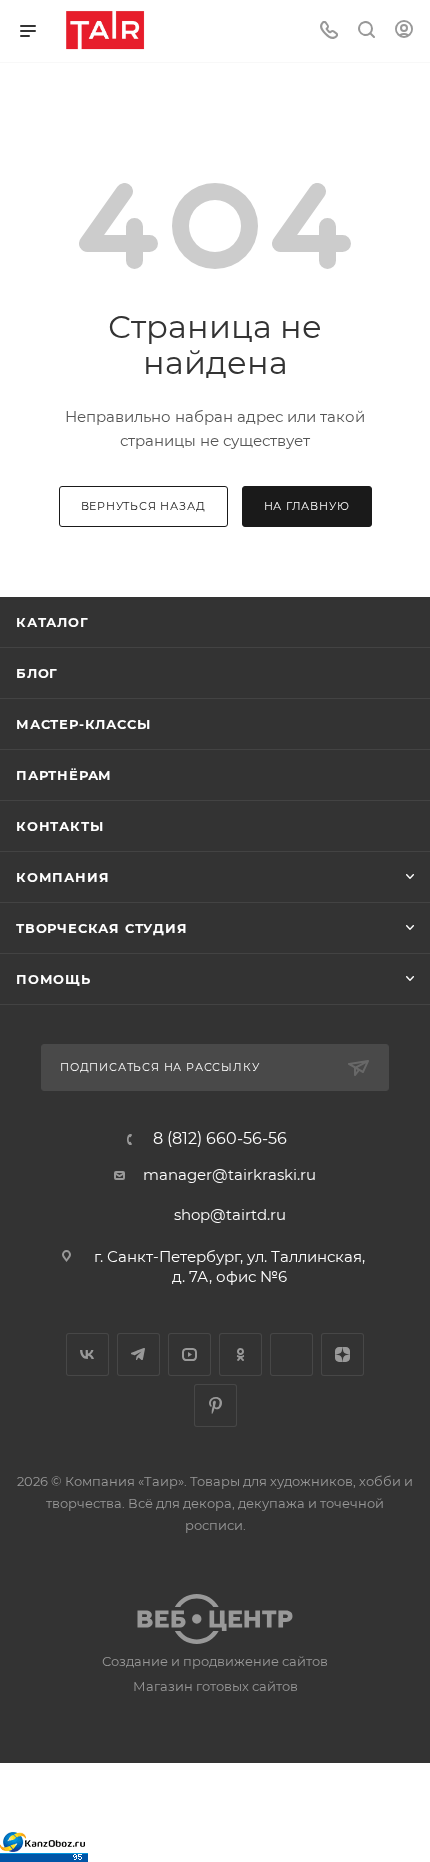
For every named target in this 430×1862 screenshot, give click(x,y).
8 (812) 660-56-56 (220, 1139)
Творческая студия (102, 928)
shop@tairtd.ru (230, 1214)
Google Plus (291, 1354)
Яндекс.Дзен (342, 1354)
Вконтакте (87, 1354)
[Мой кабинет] (404, 31)
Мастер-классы (83, 724)
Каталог (52, 622)
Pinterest (215, 1405)
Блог (37, 673)
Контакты (59, 826)
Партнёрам (64, 775)
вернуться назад (143, 506)
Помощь (53, 979)
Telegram (138, 1354)
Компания (62, 877)
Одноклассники (240, 1354)
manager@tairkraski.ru (229, 1174)
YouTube (189, 1354)
